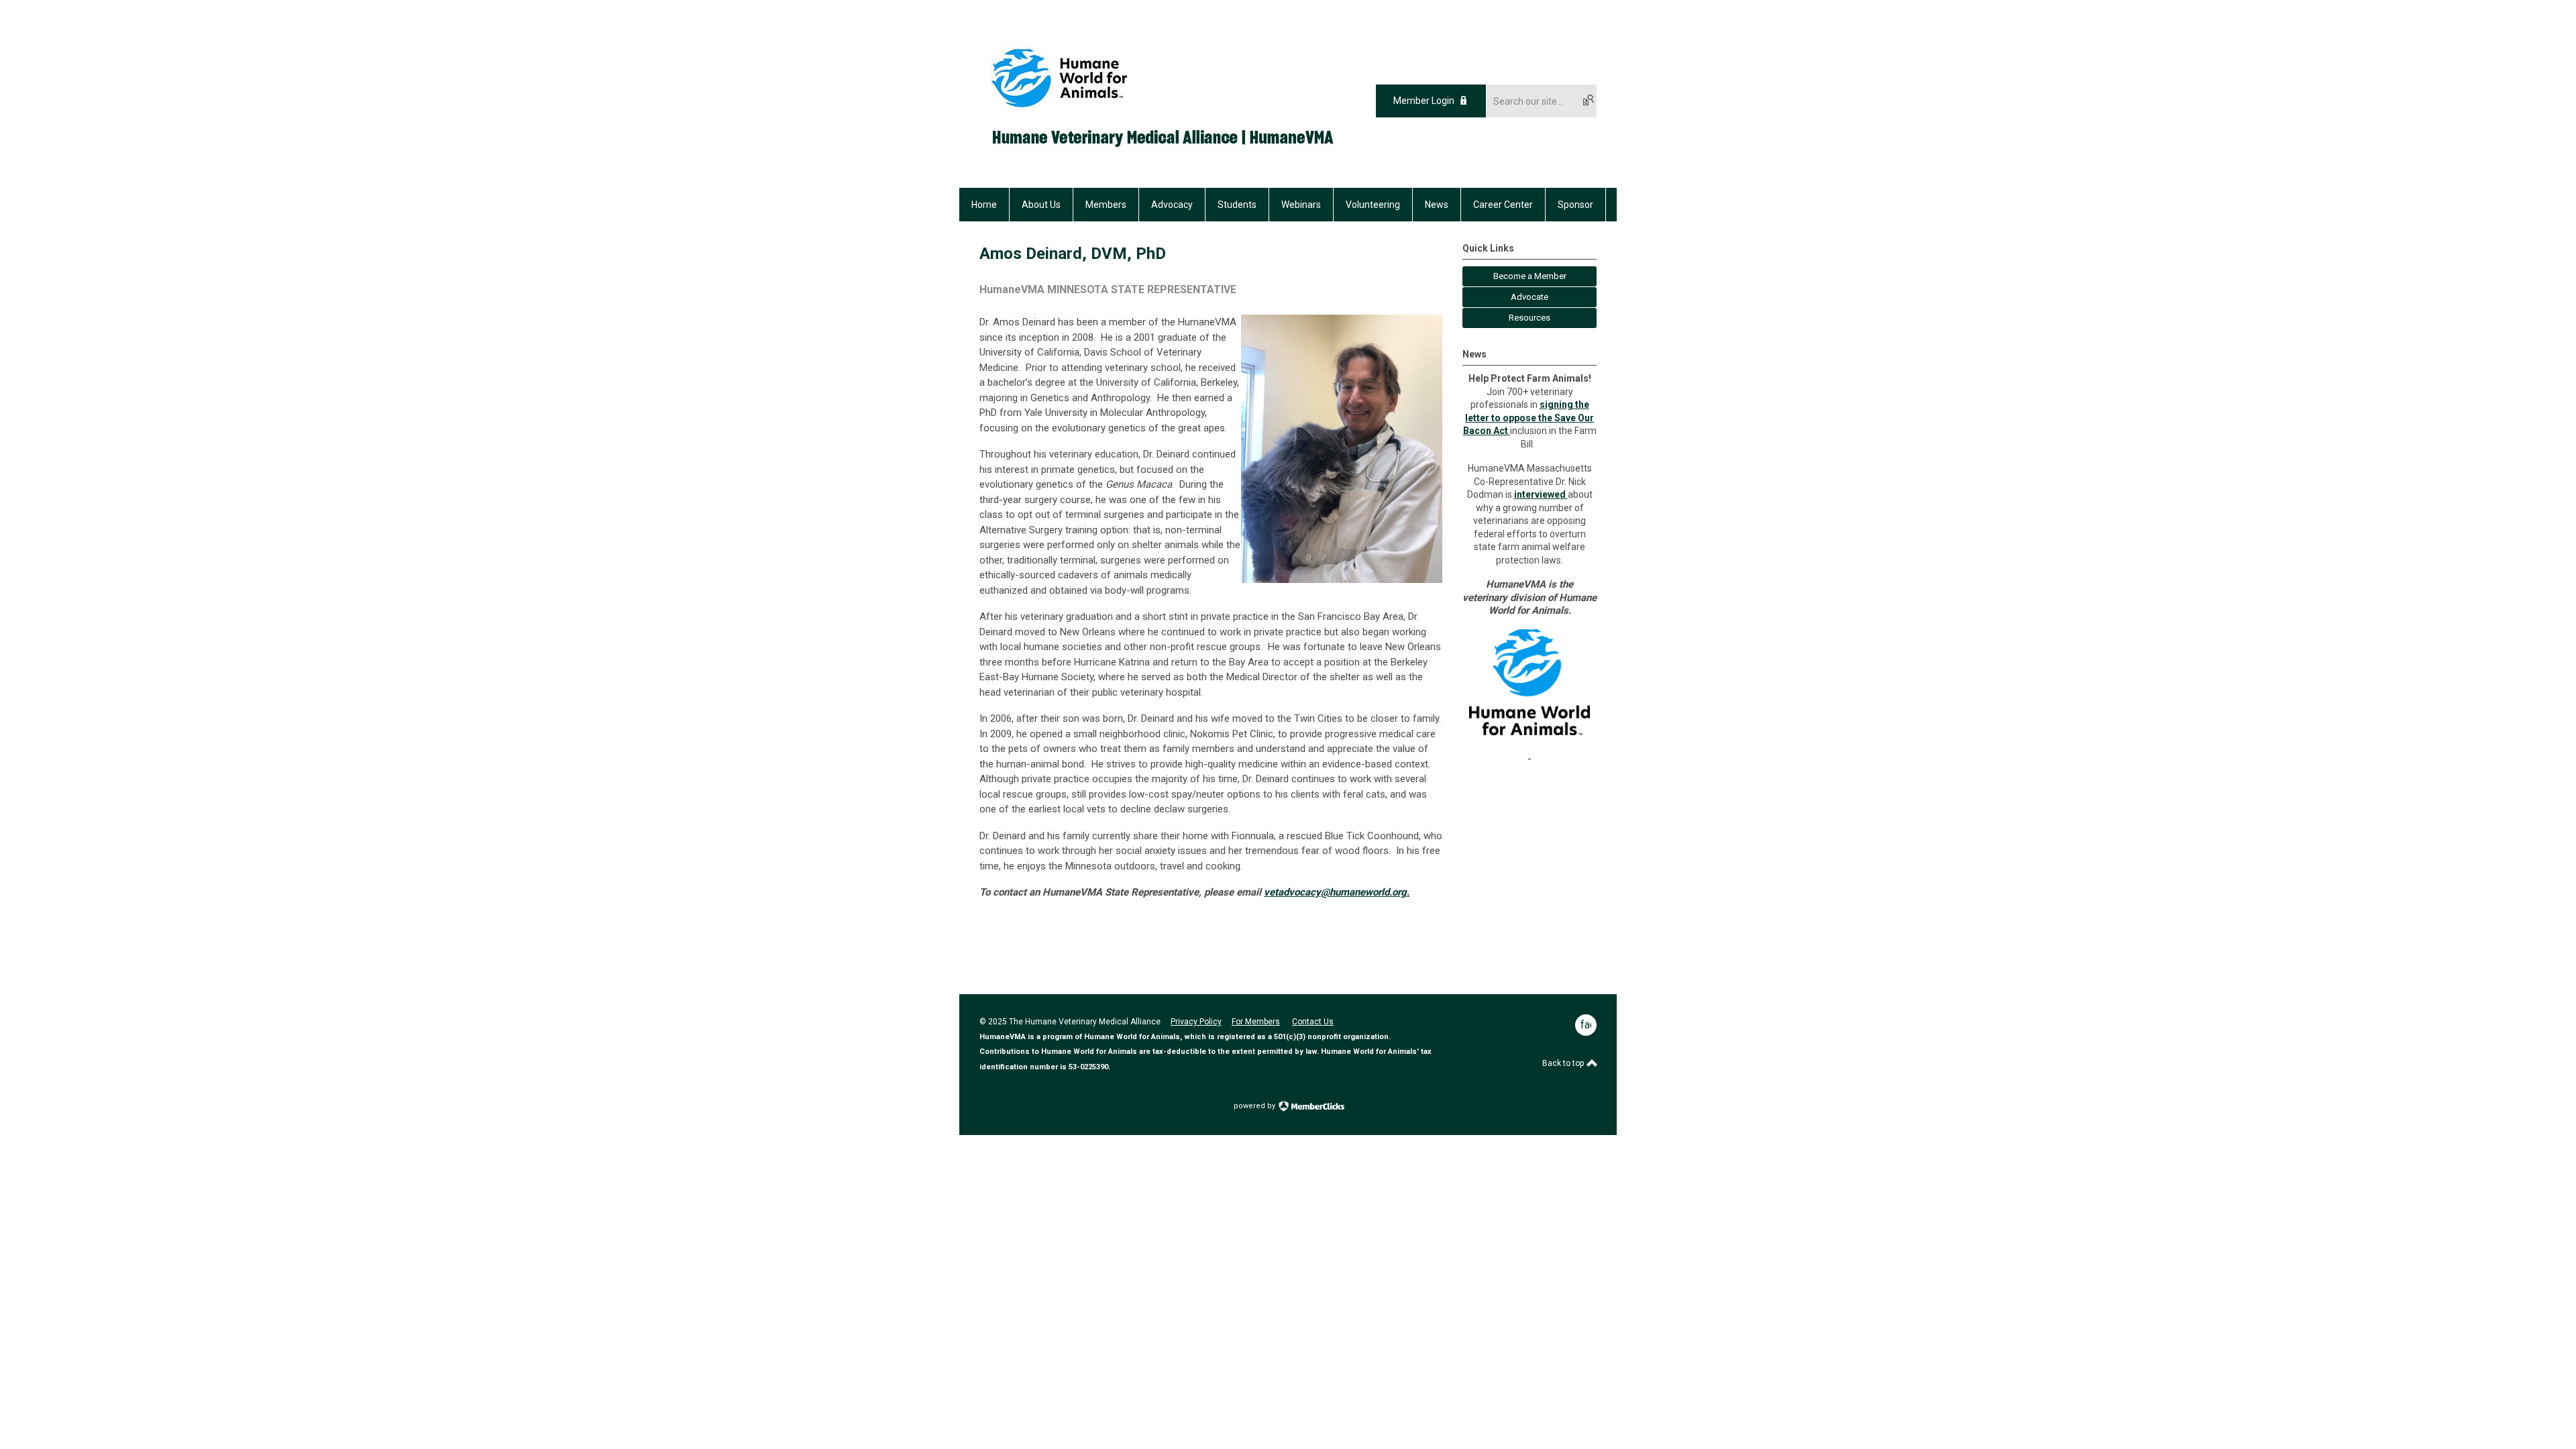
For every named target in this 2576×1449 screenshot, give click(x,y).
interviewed (1541, 494)
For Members (1256, 1022)
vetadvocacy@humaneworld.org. (1337, 892)
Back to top (1564, 1063)
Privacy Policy (1196, 1022)
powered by (1255, 1106)
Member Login (1424, 101)
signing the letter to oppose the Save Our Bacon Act (1529, 418)
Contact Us (1313, 1022)
